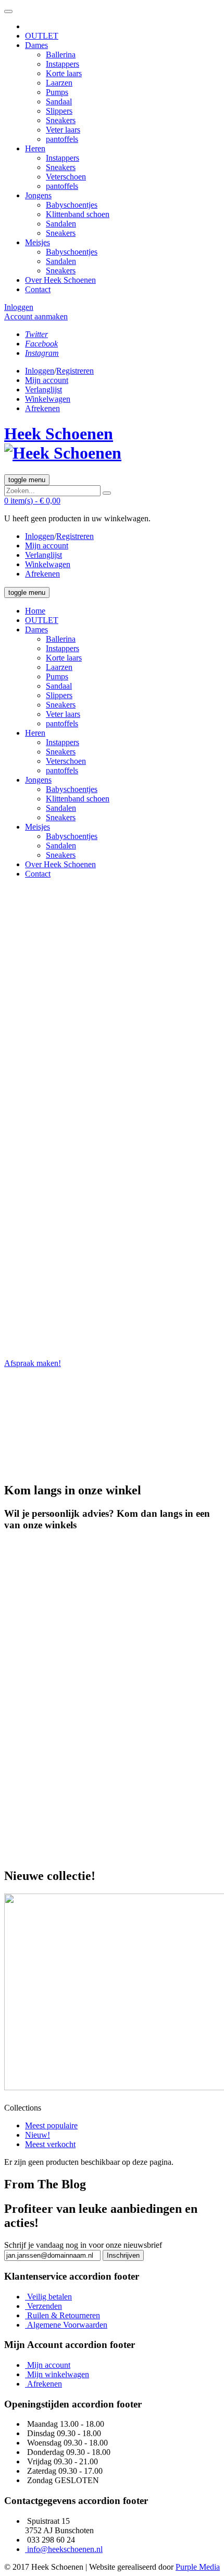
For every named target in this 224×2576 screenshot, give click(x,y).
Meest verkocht (50, 2144)
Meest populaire (51, 2125)
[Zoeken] (107, 493)
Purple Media (198, 2567)
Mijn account (49, 2365)
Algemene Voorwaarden (67, 2325)
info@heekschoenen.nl (65, 2549)
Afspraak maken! (33, 1363)
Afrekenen (45, 2384)
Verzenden (45, 2306)
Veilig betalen (49, 2297)
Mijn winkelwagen (58, 2374)
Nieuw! (38, 2135)
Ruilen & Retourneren (64, 2315)
